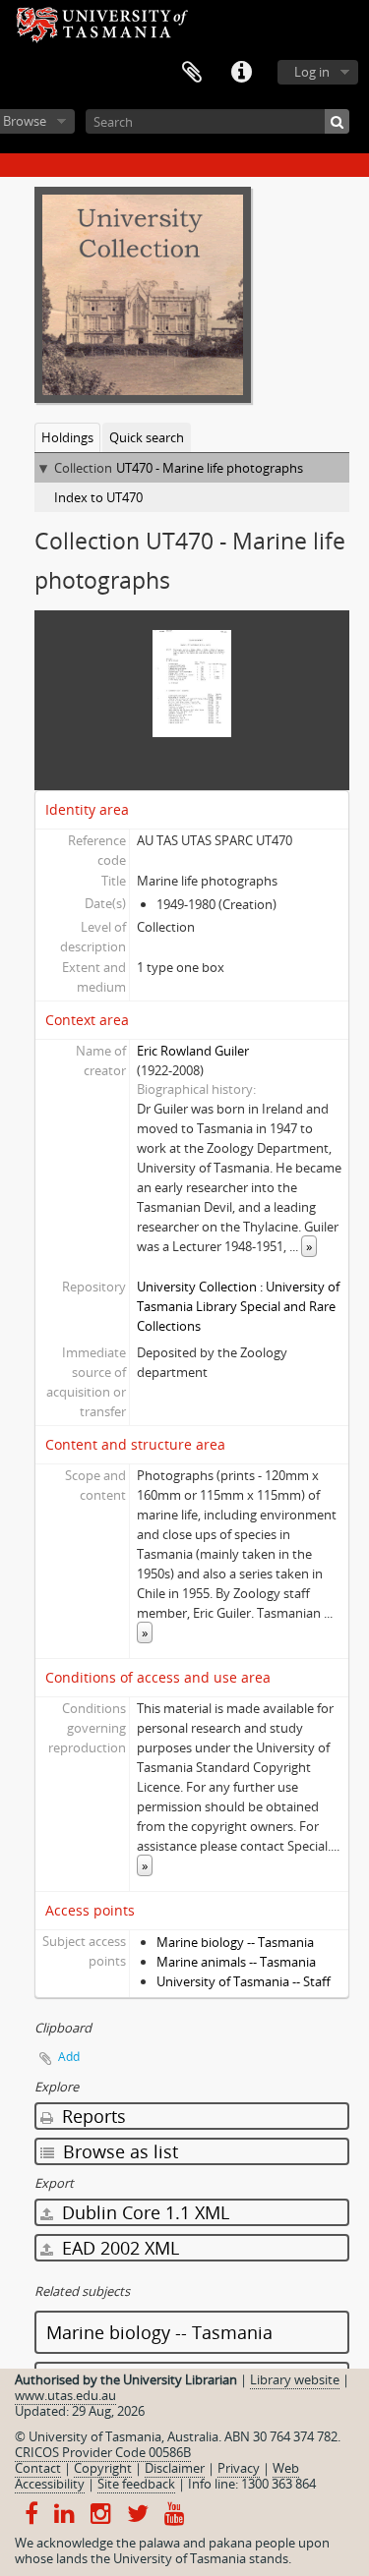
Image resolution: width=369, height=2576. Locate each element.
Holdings (67, 437)
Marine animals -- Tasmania (236, 1962)
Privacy (239, 2468)
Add (69, 2057)
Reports (92, 2116)
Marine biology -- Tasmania (235, 1942)
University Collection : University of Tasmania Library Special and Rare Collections (238, 1306)
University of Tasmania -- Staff (244, 1981)
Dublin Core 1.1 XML (143, 2212)
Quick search (147, 437)
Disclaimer (175, 2468)
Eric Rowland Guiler (193, 1051)
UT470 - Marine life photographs (210, 468)
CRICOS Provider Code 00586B (103, 2452)
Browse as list (118, 2151)
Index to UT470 (98, 497)
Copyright (103, 2468)
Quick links (241, 73)
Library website (295, 2379)
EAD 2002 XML (118, 2248)
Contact (38, 2468)
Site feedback (136, 2484)
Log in (312, 72)
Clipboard (192, 73)
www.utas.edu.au (65, 2395)
